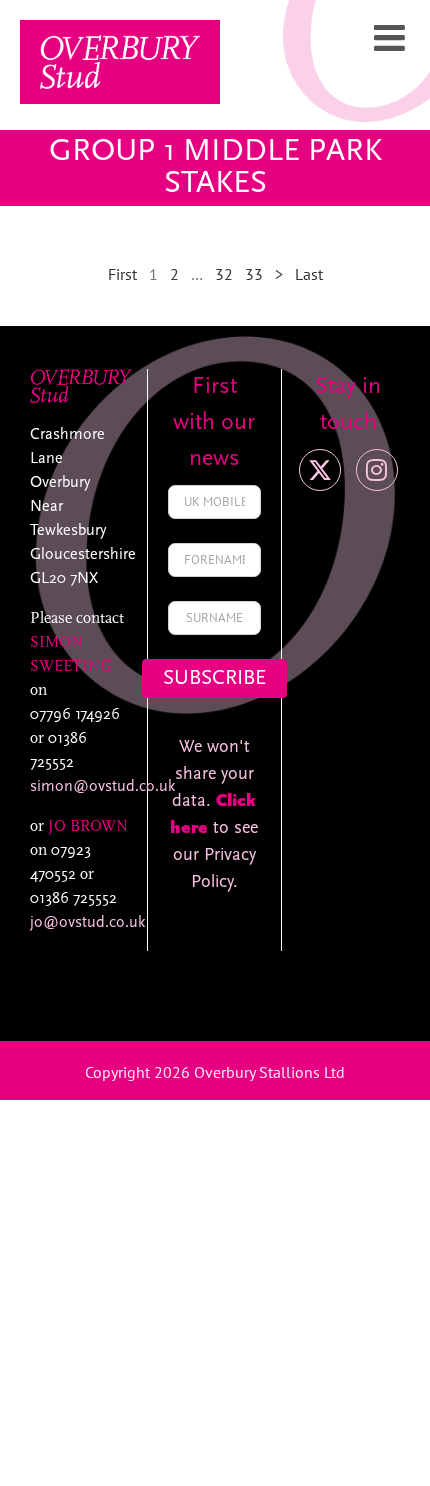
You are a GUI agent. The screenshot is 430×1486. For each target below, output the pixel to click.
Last (309, 274)
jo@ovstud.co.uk (87, 923)
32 (224, 274)
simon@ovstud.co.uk (102, 787)
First (122, 274)
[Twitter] (320, 470)
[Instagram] (377, 470)
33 (254, 274)
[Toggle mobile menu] (392, 38)
